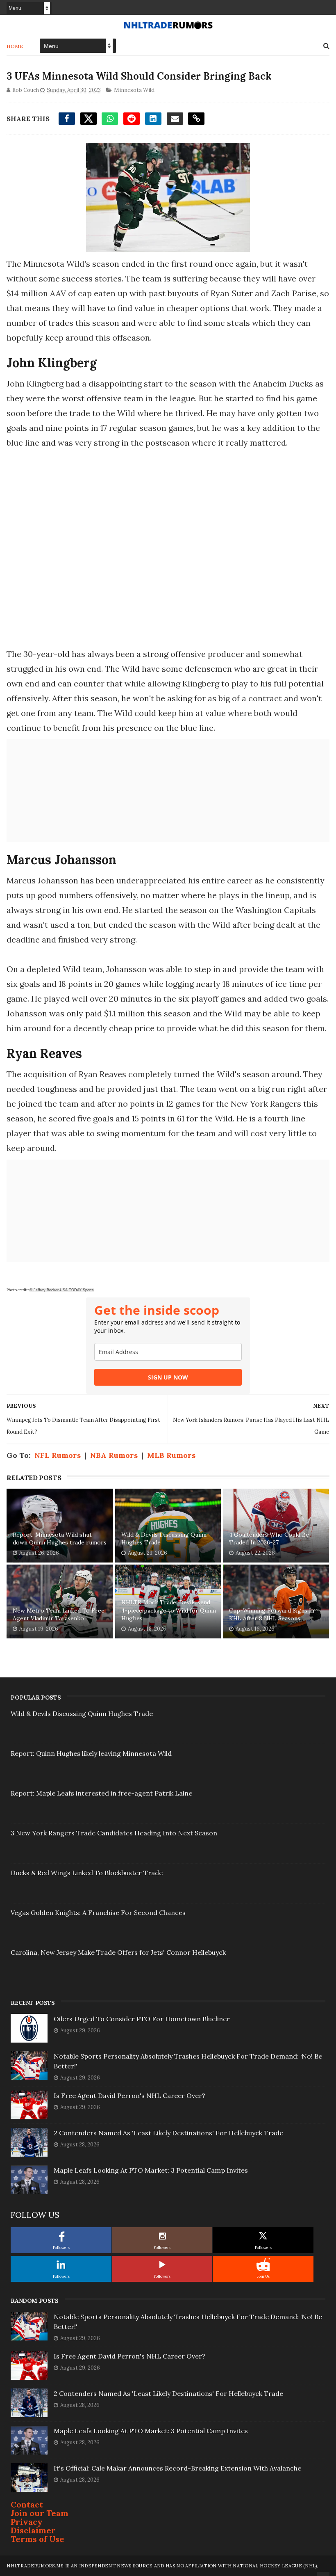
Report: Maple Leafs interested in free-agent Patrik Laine (101, 1793)
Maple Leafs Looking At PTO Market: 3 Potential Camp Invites (151, 2170)
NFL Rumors (58, 1455)
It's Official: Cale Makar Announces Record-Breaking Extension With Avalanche (177, 2468)
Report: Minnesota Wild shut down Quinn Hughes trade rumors (60, 1539)
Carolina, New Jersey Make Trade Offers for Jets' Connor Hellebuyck (118, 1952)
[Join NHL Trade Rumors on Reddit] (263, 2265)
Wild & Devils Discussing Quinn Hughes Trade (164, 1539)
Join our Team (40, 2513)
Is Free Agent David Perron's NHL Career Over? (129, 2096)
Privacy (27, 2522)
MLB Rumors (171, 1455)
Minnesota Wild (134, 90)
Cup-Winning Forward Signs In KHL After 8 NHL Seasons (272, 1615)
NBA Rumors (114, 1455)
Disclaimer (33, 2530)
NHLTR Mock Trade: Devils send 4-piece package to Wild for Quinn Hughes (169, 1610)
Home (15, 46)
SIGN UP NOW (168, 1377)
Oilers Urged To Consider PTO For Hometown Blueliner (142, 2019)
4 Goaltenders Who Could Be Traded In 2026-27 (269, 1539)
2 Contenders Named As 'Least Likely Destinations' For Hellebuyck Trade (168, 2133)
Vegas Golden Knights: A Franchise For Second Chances (98, 1913)
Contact (27, 2504)
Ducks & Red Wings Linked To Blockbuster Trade (87, 1873)
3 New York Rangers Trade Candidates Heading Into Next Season (114, 1833)
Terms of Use (37, 2539)
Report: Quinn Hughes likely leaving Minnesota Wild (91, 1753)
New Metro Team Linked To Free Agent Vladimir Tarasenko (59, 1615)
